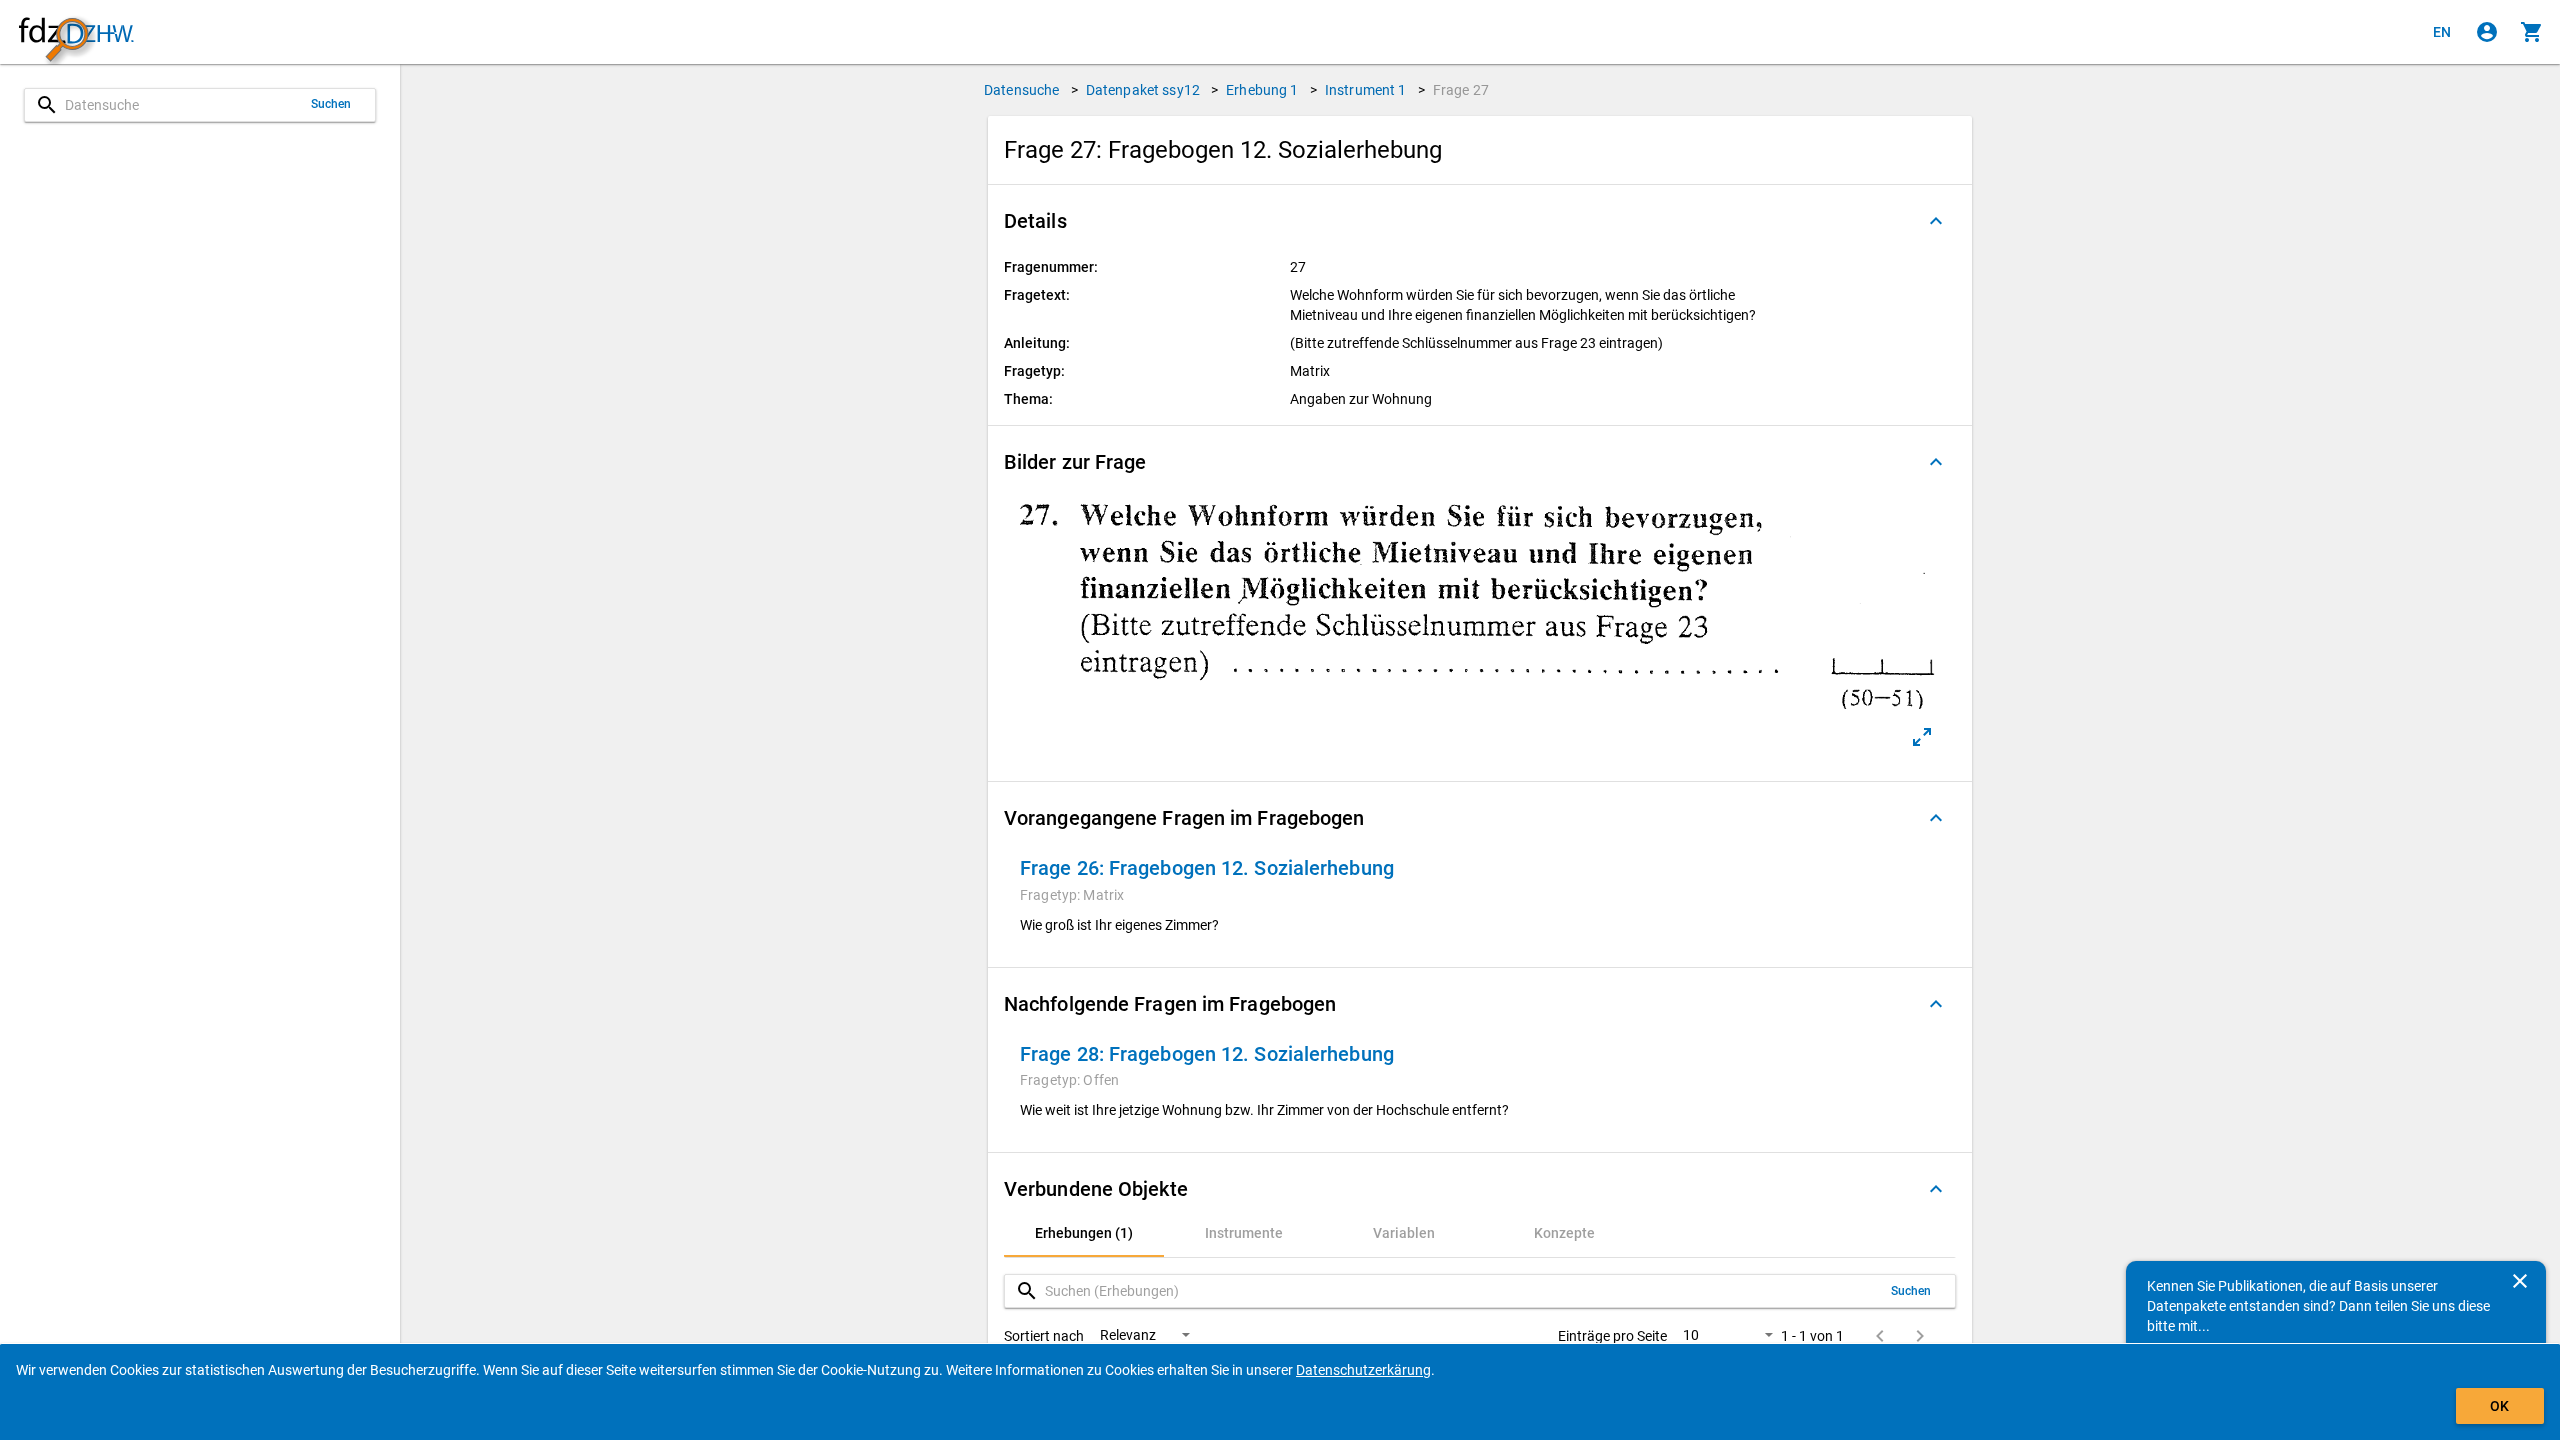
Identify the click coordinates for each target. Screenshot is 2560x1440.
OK (2499, 1406)
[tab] (1084, 1233)
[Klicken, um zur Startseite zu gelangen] (76, 32)
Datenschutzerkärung (1363, 1370)
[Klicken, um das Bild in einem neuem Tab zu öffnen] (1922, 737)
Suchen (331, 104)
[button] (1480, 221)
